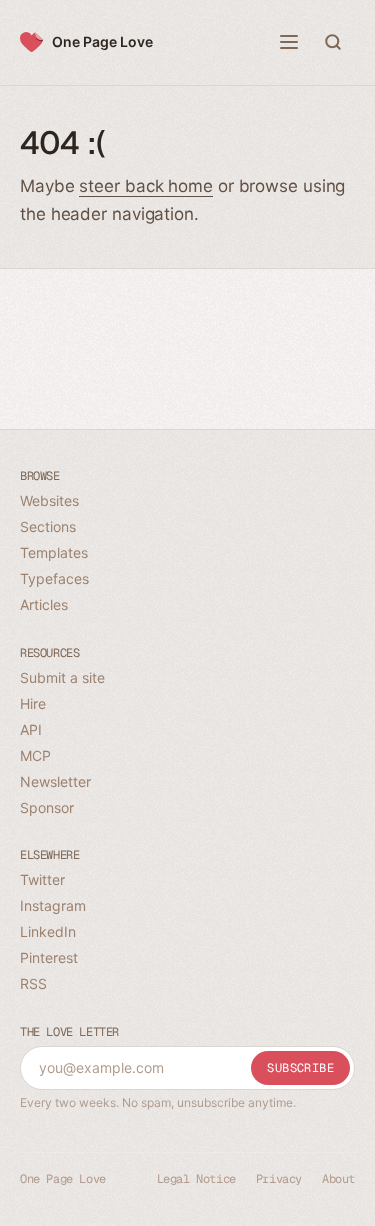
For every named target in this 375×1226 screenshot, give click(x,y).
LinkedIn (48, 931)
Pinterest (49, 957)
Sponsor (47, 807)
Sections (48, 526)
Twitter (42, 879)
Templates (54, 552)
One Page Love (102, 41)
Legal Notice (196, 1179)
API (31, 729)
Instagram (53, 905)
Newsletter (55, 781)
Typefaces (54, 578)
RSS (33, 983)
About (338, 1179)
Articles (44, 604)
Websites (49, 500)
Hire (33, 703)
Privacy (279, 1179)
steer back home (146, 186)
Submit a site (62, 677)
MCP (35, 755)
